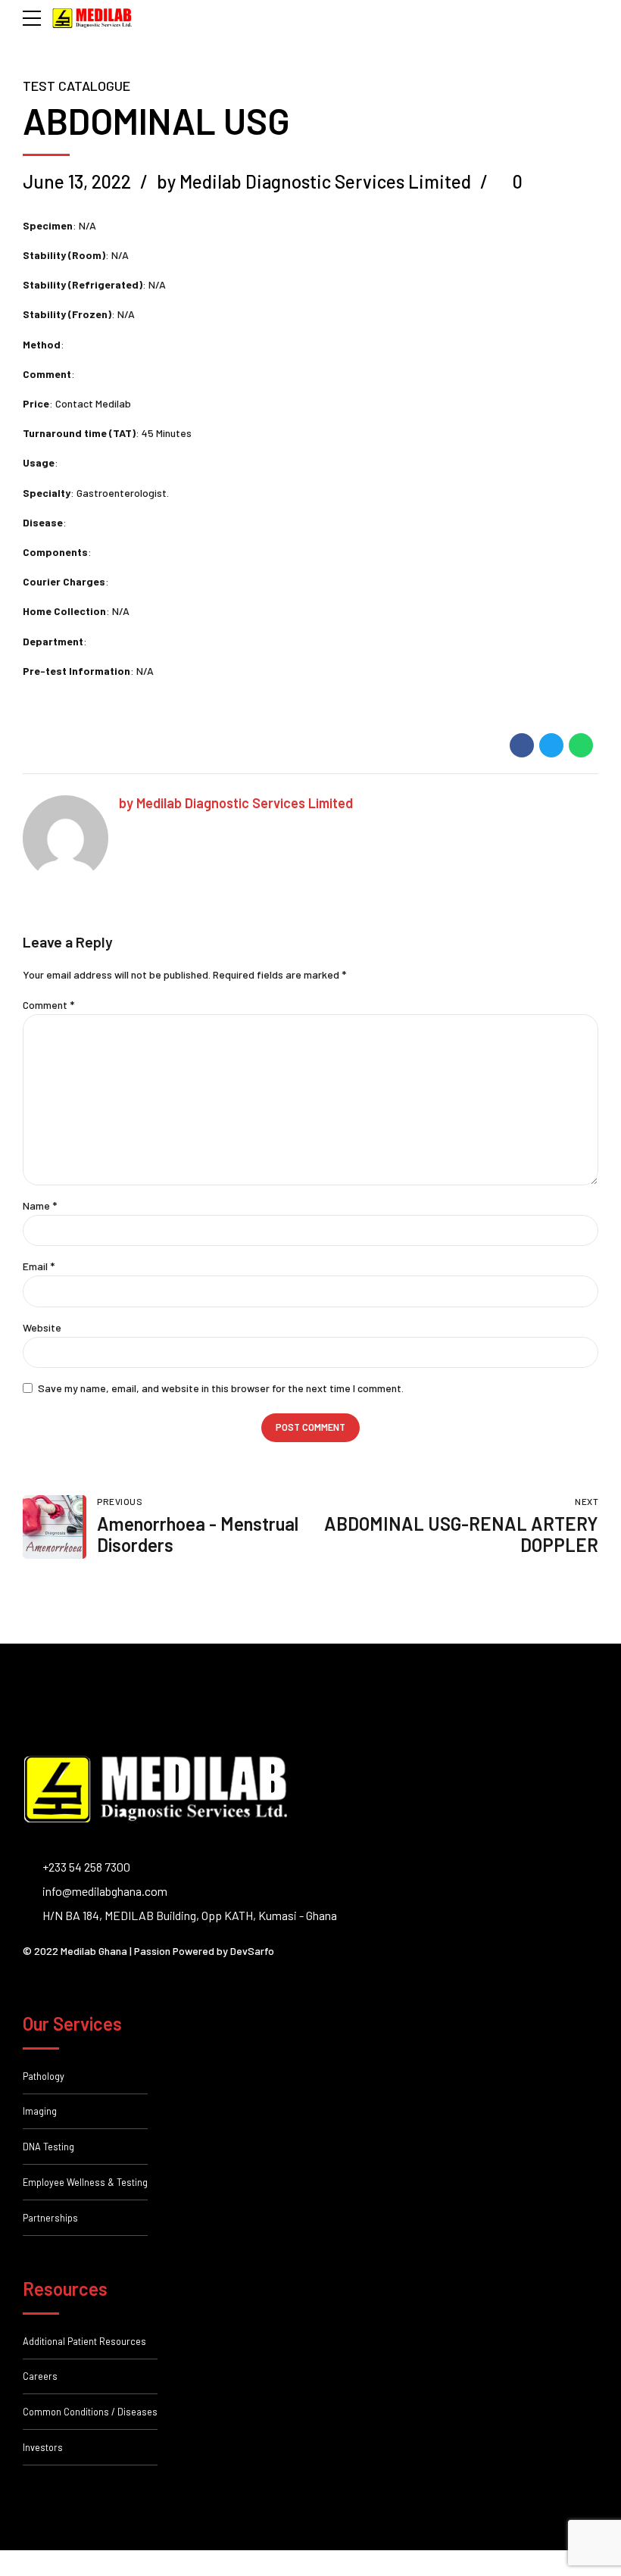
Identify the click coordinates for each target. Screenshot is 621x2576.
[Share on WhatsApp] (581, 745)
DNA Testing (48, 2147)
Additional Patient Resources (84, 2341)
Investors (43, 2447)
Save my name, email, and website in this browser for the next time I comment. (221, 1388)
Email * (39, 1266)
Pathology (44, 2076)
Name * (40, 1205)
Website (42, 1327)
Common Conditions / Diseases (90, 2412)
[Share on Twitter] (551, 745)
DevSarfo (252, 1951)
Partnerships (50, 2218)
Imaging (40, 2111)
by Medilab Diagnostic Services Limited (314, 181)
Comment (48, 1005)
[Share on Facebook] (522, 745)
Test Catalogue (76, 86)
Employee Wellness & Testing (85, 2182)
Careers (40, 2376)
